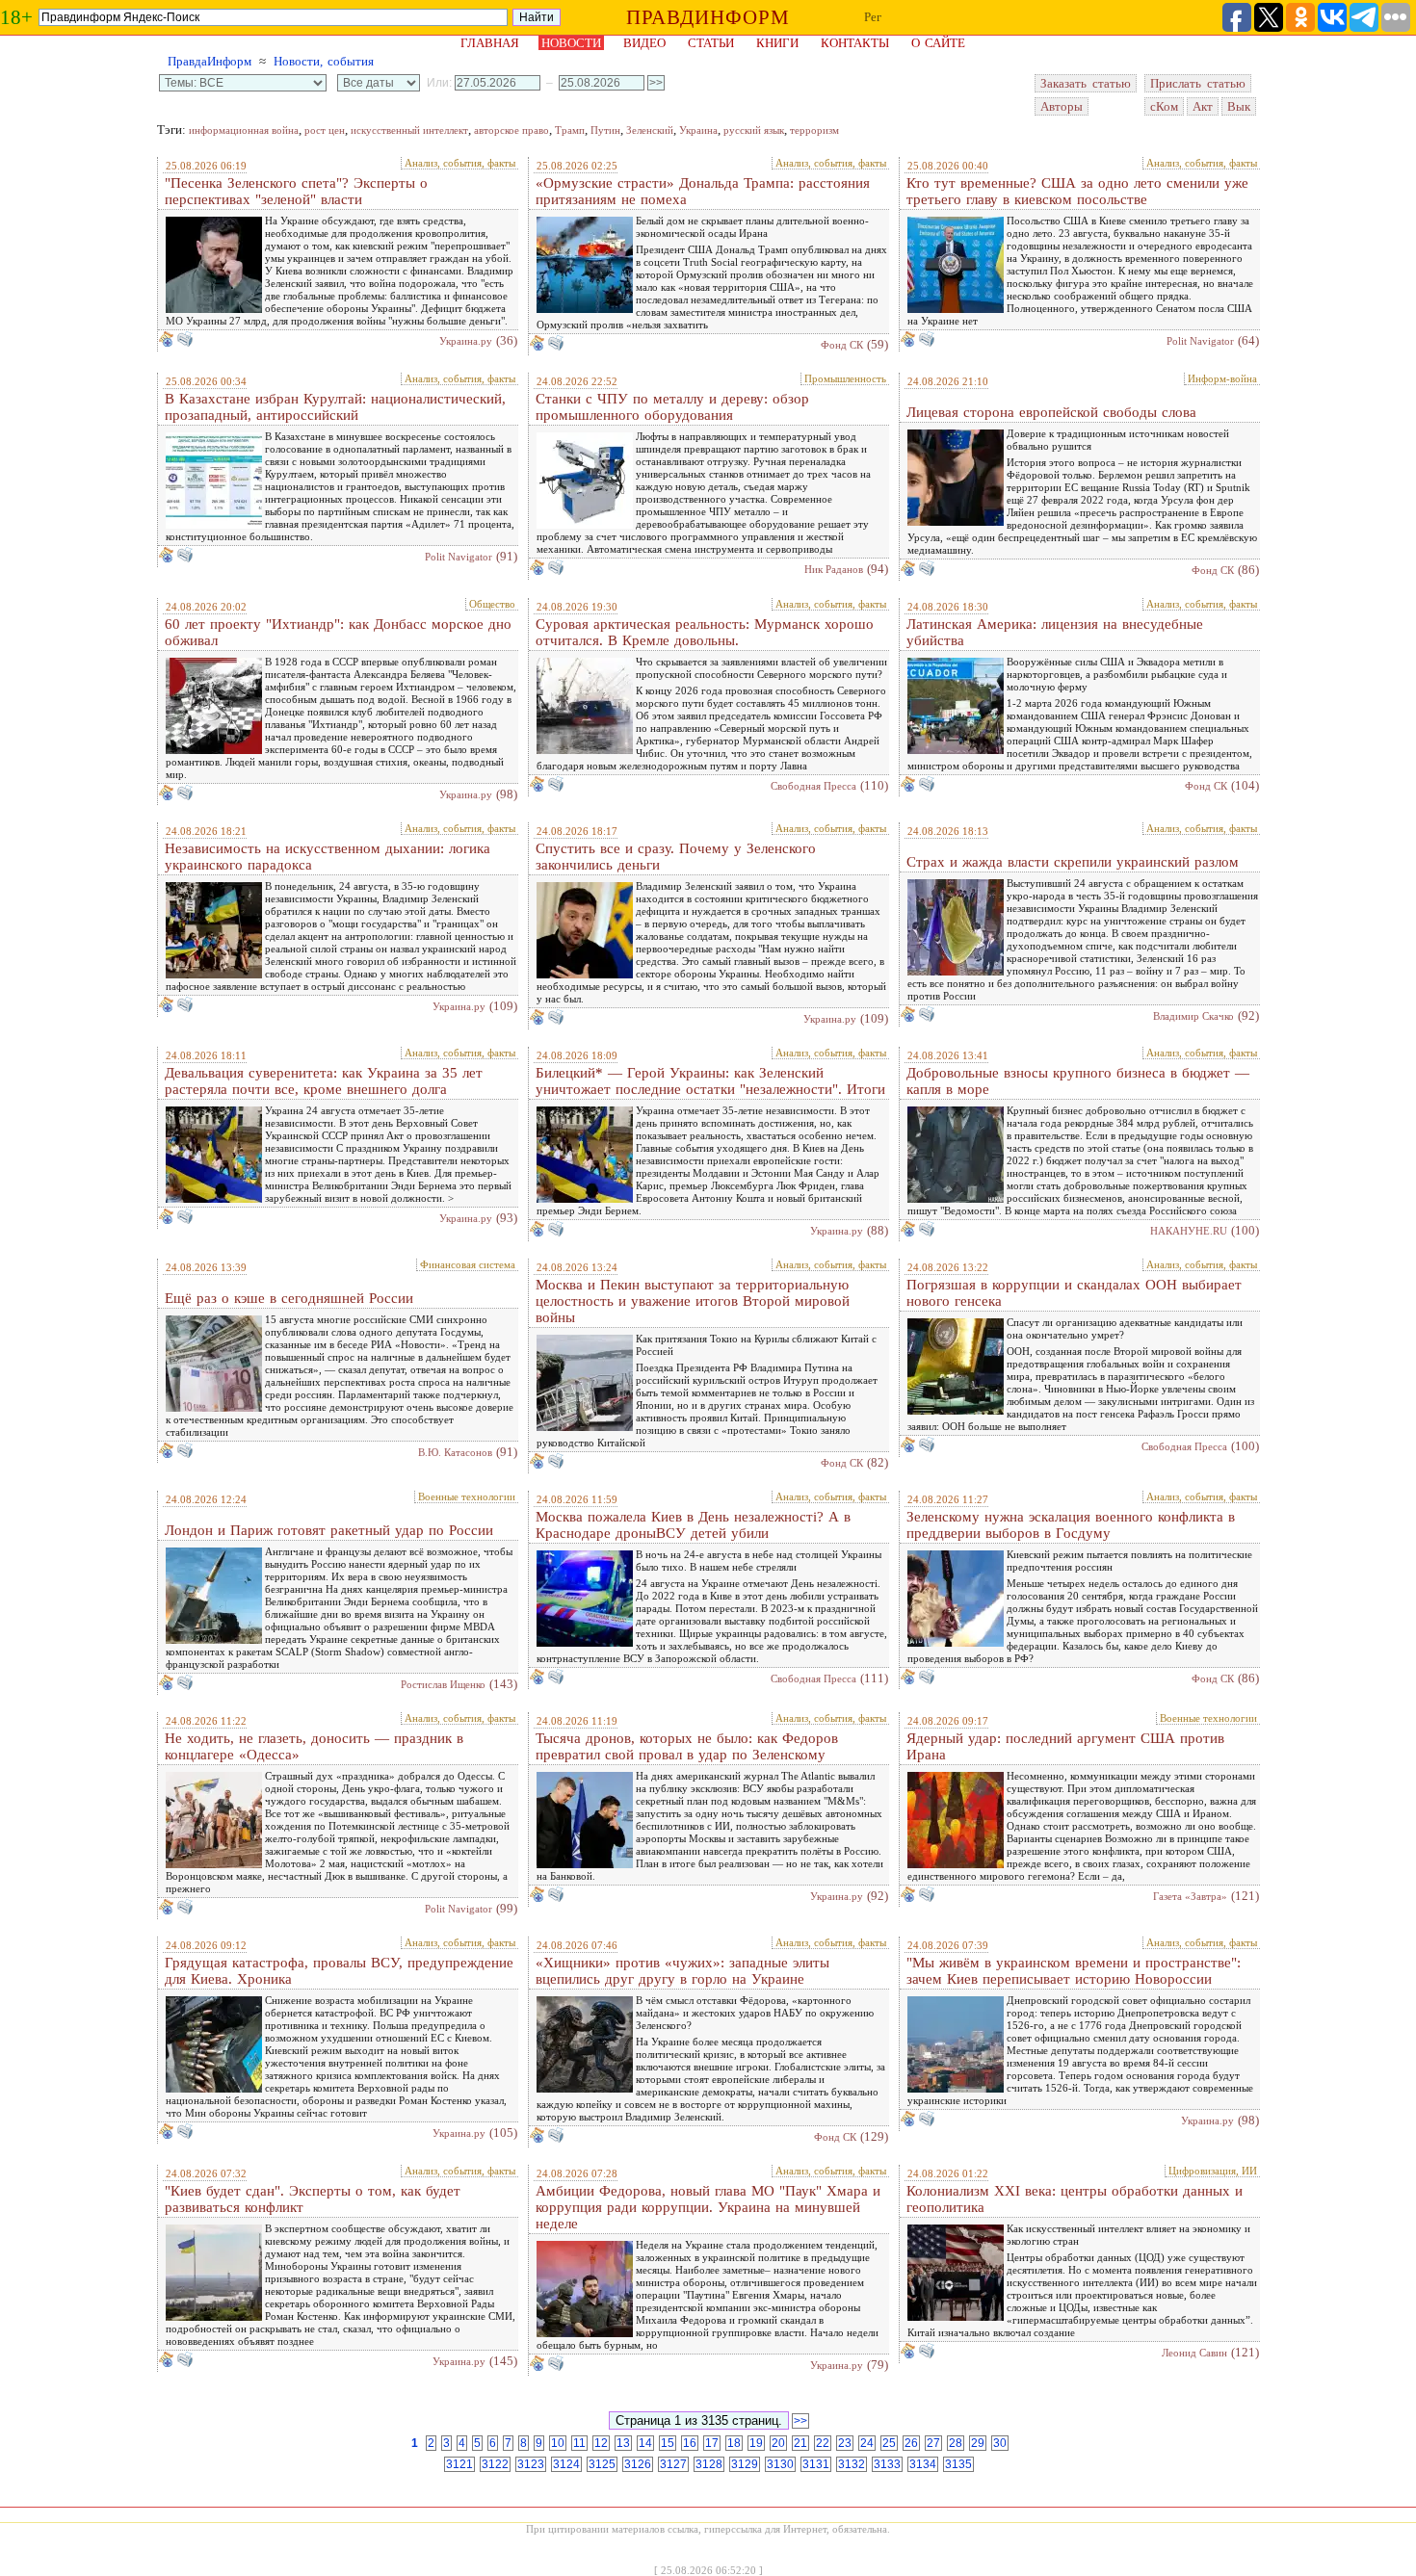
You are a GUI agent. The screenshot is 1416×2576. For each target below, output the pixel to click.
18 (734, 2443)
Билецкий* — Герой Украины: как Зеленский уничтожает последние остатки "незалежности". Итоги (710, 1081)
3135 (958, 2464)
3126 (638, 2464)
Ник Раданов (834, 569)
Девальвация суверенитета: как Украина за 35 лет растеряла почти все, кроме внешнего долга (324, 1081)
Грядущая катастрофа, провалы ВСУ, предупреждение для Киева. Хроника (339, 1971)
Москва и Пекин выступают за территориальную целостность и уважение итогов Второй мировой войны (693, 1301)
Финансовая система (468, 1264)
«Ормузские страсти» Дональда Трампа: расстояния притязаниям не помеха (703, 191)
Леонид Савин (1194, 2353)
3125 (602, 2464)
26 (911, 2443)
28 (956, 2443)
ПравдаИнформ (210, 61)
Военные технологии (467, 1496)
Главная (490, 43)
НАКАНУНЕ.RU (1189, 1231)
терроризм (814, 130)
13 (623, 2443)
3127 (673, 2464)
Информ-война (1222, 378)
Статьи (711, 43)
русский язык (754, 130)
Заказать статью (1086, 83)
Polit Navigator (1200, 341)
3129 (745, 2464)
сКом (1164, 106)
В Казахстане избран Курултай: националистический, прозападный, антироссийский (335, 407)
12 (601, 2443)
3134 (923, 2464)
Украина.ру (466, 341)
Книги (777, 43)
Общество (492, 604)
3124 (566, 2464)
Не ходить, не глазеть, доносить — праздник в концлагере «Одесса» (314, 1746)
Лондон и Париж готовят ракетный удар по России (329, 1530)
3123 (531, 2464)
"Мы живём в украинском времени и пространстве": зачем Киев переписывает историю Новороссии (1074, 1971)
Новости (571, 43)
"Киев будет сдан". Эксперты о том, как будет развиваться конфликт (313, 2199)
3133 (887, 2464)
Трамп (570, 130)
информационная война (244, 130)
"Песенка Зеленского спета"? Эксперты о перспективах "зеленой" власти (296, 191)
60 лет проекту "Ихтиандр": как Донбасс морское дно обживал (338, 632)
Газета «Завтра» (1190, 1896)
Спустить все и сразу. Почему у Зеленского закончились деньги (676, 857)
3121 (459, 2464)
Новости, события (324, 61)
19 (756, 2443)
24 (867, 2443)
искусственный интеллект (409, 130)
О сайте (938, 43)
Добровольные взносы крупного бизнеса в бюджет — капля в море (1078, 1081)
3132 (852, 2464)
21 (800, 2443)
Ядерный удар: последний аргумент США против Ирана (1065, 1746)
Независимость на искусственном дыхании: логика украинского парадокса (328, 857)
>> (800, 2421)
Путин (605, 130)
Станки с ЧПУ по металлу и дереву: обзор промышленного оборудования (672, 407)
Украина (698, 130)
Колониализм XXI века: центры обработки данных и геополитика (1075, 2199)
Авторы (1062, 106)
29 (978, 2443)
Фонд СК (842, 345)
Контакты (855, 43)
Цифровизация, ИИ (1213, 2171)
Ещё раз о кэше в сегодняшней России (289, 1298)
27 (933, 2443)
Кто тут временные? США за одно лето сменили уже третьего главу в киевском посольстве (1077, 191)
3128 (709, 2464)
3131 (816, 2464)
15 (668, 2443)
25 (889, 2443)
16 (690, 2443)
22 (823, 2443)
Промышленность (845, 378)
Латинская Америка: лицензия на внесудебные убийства (1055, 632)
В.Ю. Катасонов (455, 1452)
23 (845, 2443)
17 (712, 2443)
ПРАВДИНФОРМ (708, 17)
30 (1000, 2443)
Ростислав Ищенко (443, 1684)
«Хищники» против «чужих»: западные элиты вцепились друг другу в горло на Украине (682, 1971)
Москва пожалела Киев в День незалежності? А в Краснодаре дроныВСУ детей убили (693, 1525)
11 (579, 2443)
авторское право (511, 130)
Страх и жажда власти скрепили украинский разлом (1073, 862)
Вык (1239, 106)
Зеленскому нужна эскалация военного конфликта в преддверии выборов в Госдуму (1071, 1525)
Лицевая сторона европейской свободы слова (1051, 412)
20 (778, 2443)
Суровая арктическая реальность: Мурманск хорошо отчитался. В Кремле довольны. (705, 632)
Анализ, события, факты (460, 163)
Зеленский (650, 130)
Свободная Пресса (813, 786)
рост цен (325, 130)
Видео (644, 43)
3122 (495, 2464)
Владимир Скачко (1193, 1016)
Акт (1203, 106)
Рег (873, 17)
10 (558, 2443)
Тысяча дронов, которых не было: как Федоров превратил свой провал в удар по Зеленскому (687, 1746)
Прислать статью (1198, 83)
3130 (780, 2464)
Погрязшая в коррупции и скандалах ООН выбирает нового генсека (1074, 1293)
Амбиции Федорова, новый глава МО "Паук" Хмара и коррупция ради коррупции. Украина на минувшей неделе (708, 2207)
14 (645, 2443)
